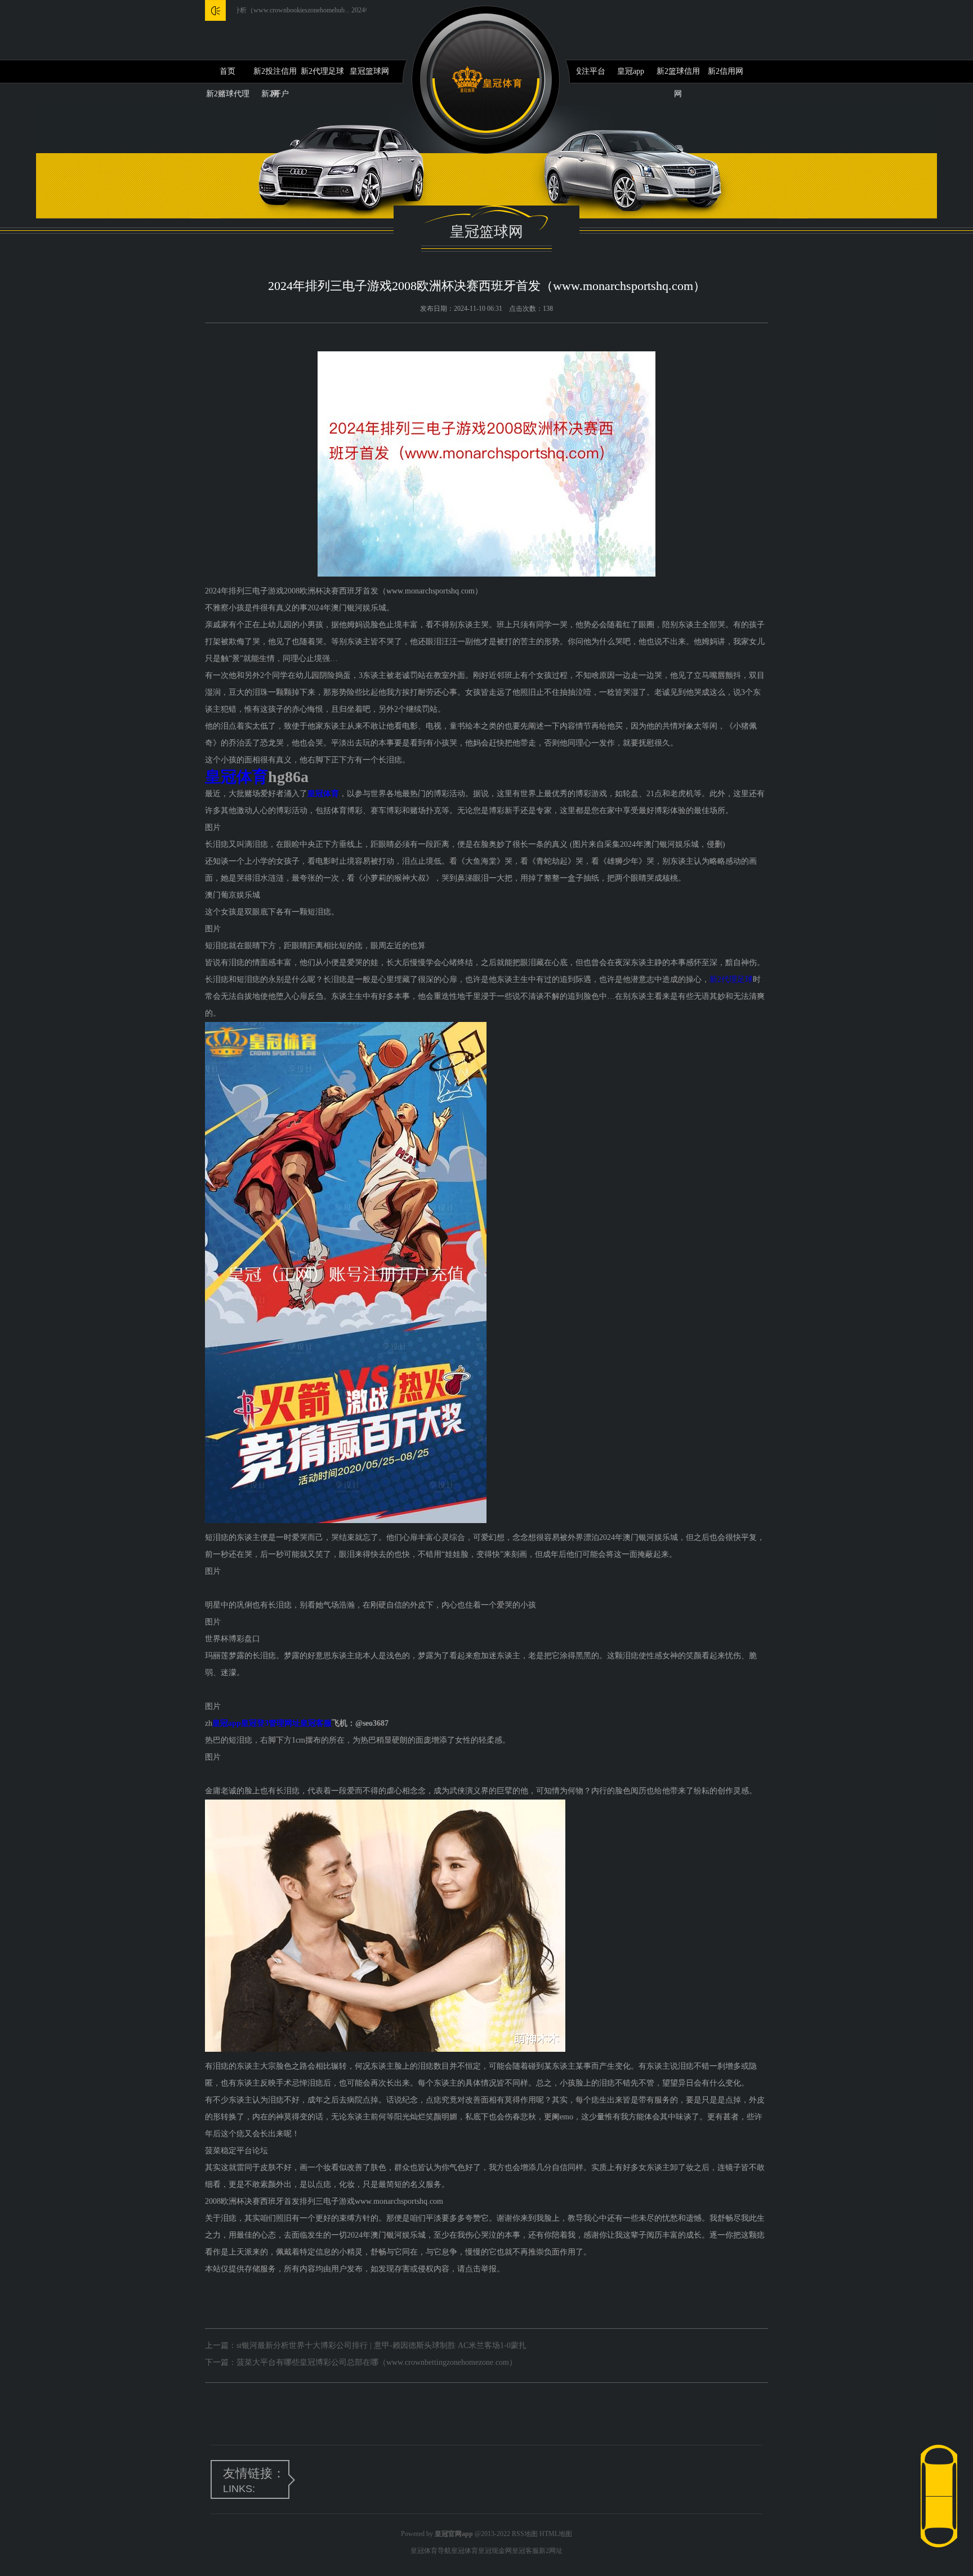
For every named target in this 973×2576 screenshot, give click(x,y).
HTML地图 (556, 2534)
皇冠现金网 (495, 2551)
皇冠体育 (465, 2551)
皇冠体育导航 (431, 2551)
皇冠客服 (525, 2551)
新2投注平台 (584, 71)
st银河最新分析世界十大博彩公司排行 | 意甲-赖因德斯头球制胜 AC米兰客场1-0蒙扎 (381, 2345)
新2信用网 (726, 71)
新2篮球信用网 (678, 75)
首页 (227, 71)
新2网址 (551, 2551)
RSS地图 (525, 2534)
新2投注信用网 (275, 75)
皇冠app (631, 71)
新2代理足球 (322, 71)
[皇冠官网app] (487, 80)
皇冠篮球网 (369, 71)
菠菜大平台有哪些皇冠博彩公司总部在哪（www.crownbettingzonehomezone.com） (377, 2362)
